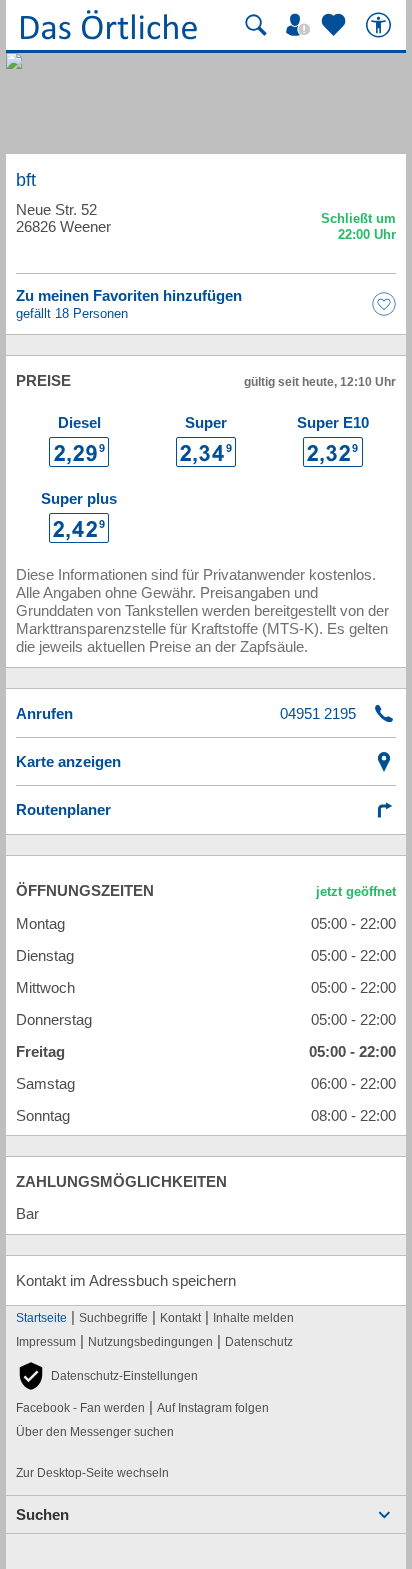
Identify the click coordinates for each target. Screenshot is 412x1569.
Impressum (46, 1342)
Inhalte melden (253, 1318)
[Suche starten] (256, 25)
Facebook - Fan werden (80, 1408)
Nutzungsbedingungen (150, 1342)
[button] (107, 1376)
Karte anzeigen (68, 761)
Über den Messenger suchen (95, 1432)
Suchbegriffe (113, 1318)
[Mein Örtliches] (301, 25)
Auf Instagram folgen (213, 1408)
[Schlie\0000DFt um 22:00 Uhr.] (358, 229)
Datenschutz (259, 1342)
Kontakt (180, 1318)
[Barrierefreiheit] (381, 25)
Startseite (41, 1318)
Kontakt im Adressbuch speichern (126, 1280)
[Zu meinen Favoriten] (336, 25)
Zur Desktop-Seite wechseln (92, 1473)
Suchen (42, 1514)
